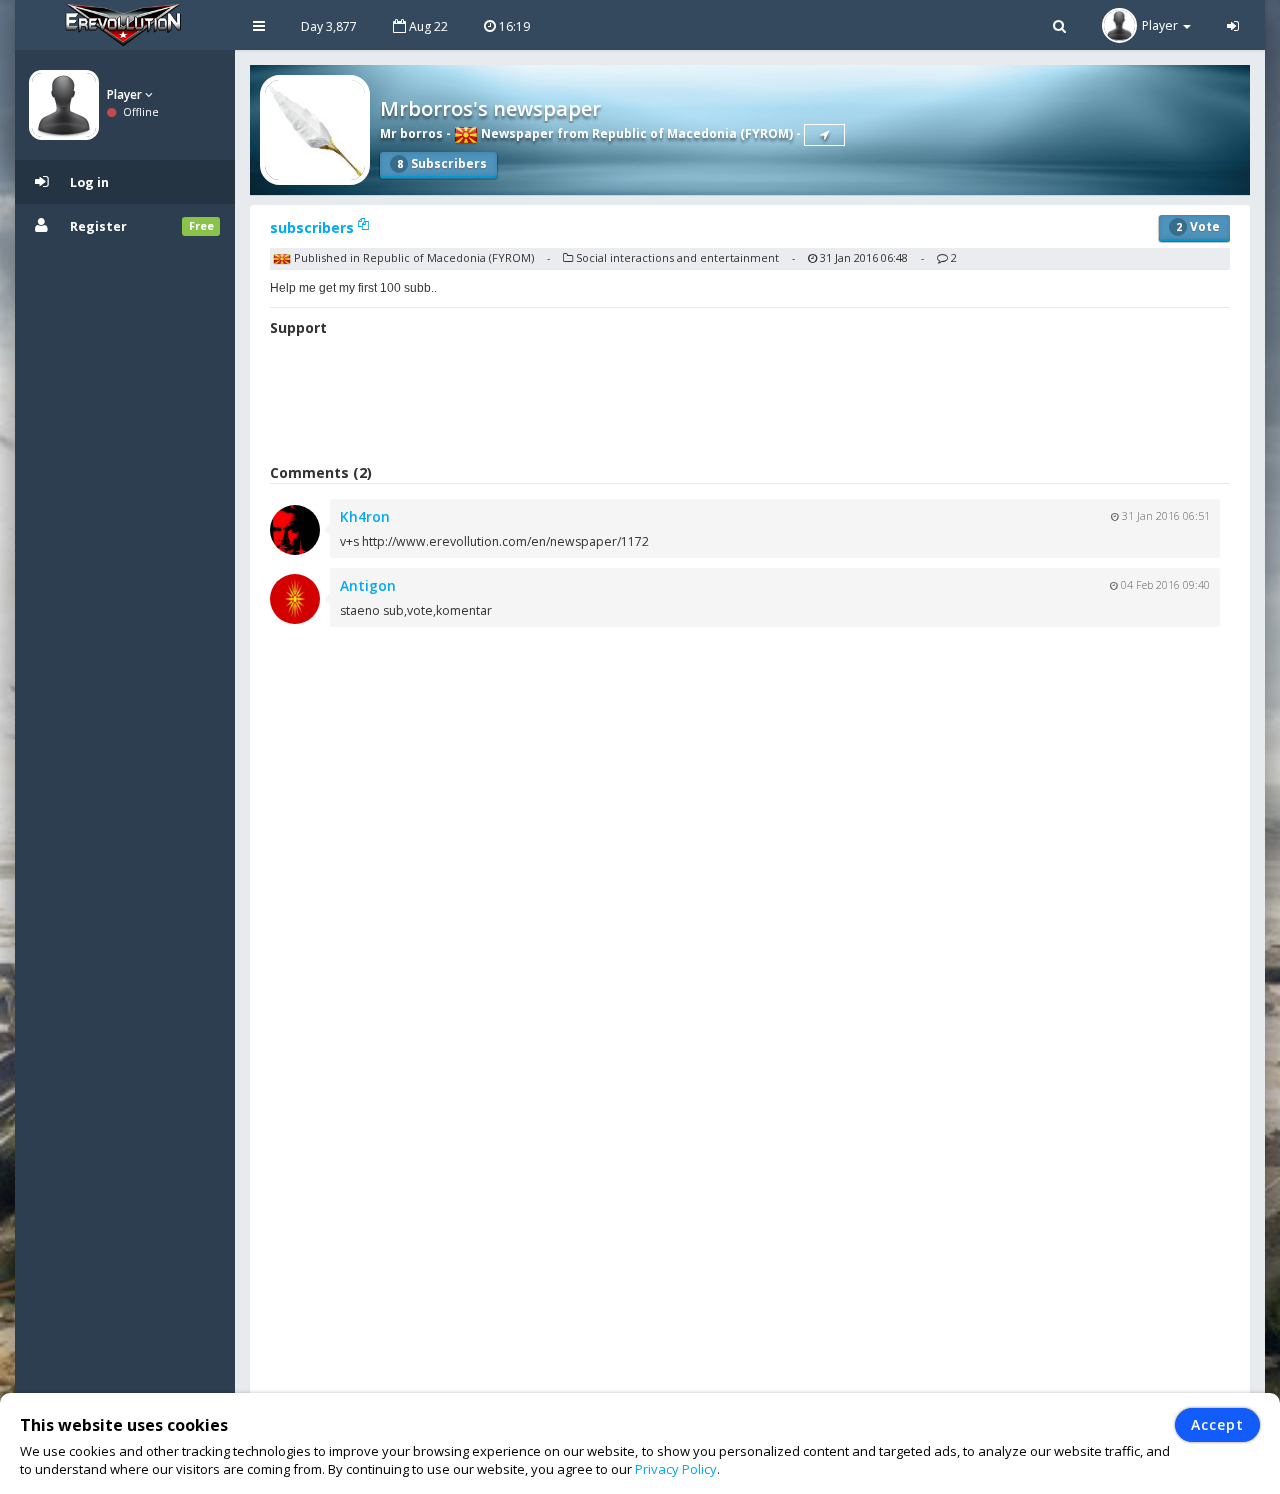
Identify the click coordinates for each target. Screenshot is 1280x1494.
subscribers (314, 227)
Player (126, 94)
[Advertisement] (750, 403)
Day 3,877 (329, 26)
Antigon (368, 585)
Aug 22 (427, 26)
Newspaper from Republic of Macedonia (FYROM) (635, 133)
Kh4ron (365, 516)
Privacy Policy (676, 1469)
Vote (1198, 226)
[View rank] (824, 135)
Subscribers (442, 163)
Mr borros (411, 133)
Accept (1217, 1424)
